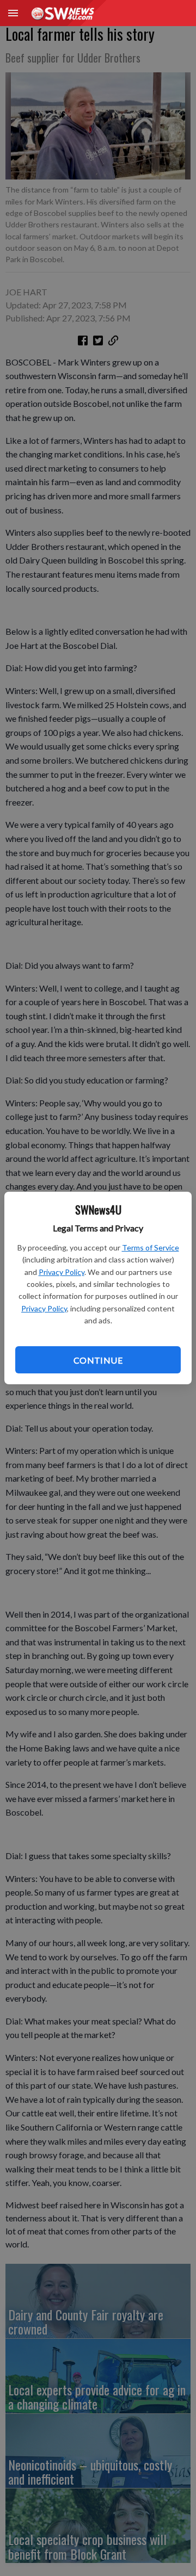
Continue (98, 1360)
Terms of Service (151, 1247)
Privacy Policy (62, 1272)
